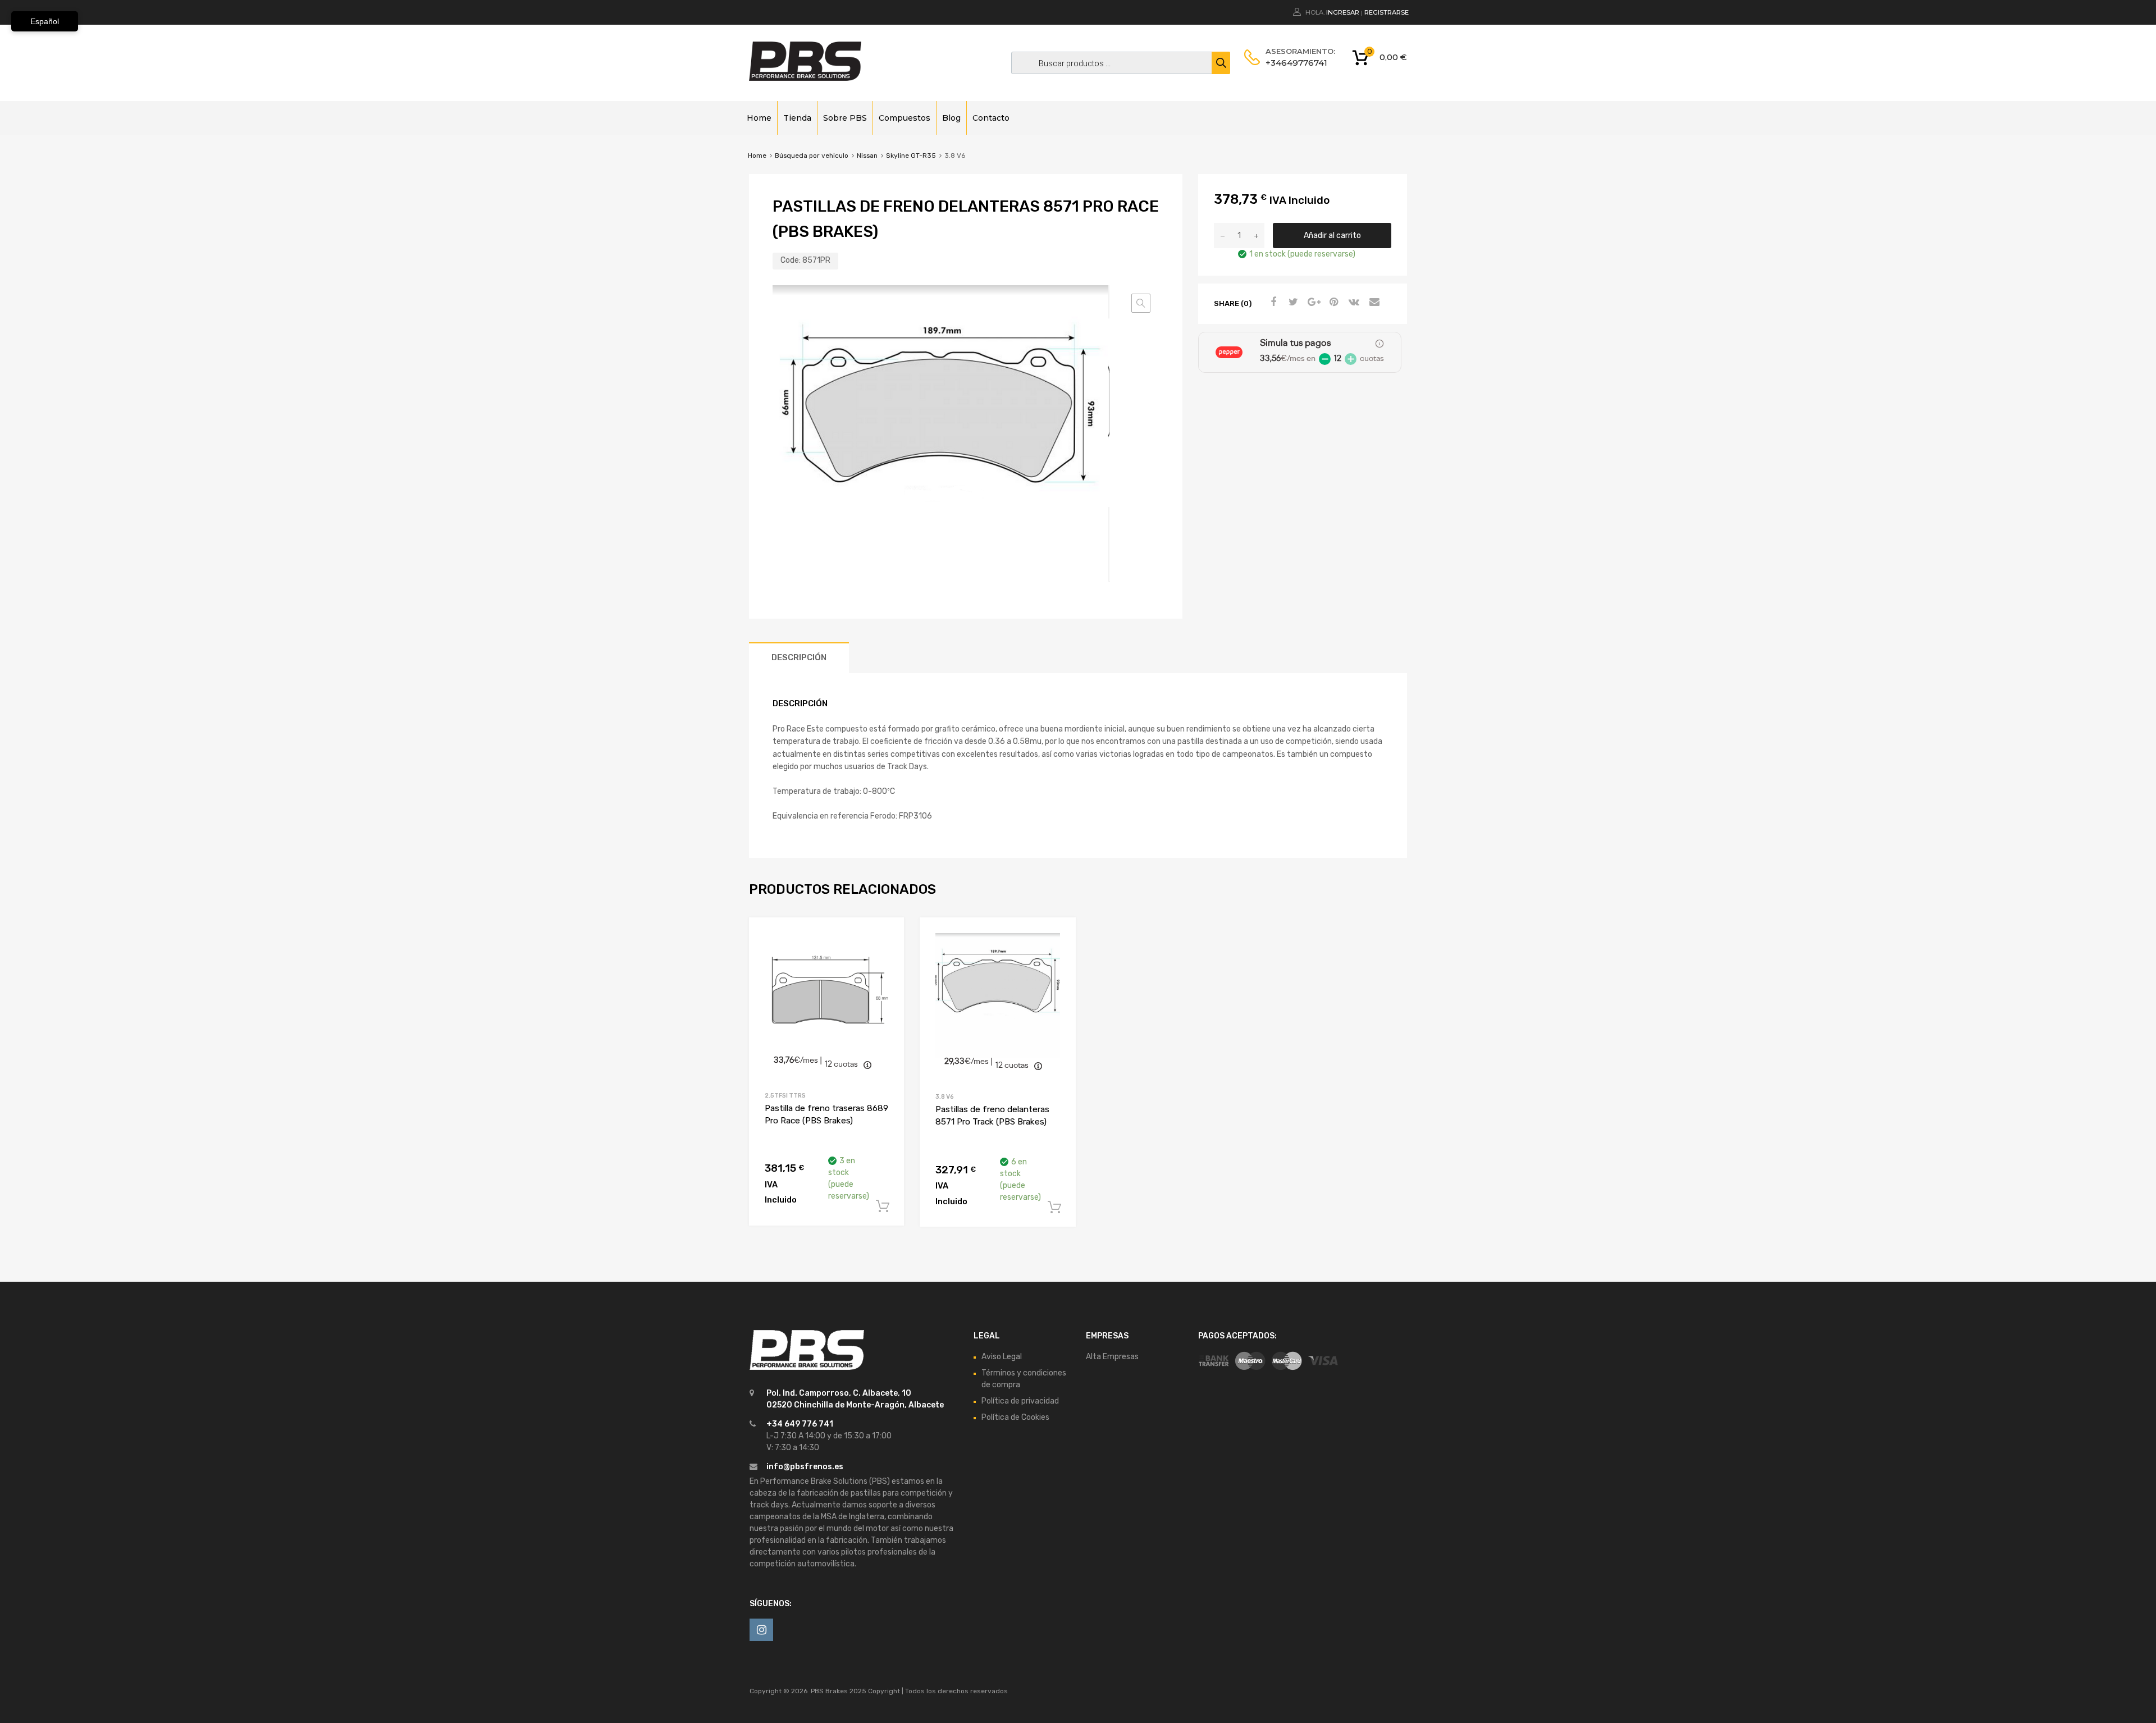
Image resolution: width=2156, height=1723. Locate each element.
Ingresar (1343, 12)
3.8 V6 (945, 1097)
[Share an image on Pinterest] (1332, 303)
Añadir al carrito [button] (883, 1206)
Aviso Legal (1002, 1357)
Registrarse (1387, 12)
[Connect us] (761, 1630)
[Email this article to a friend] (1373, 303)
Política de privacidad (1020, 1401)
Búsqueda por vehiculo (812, 156)
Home (759, 118)
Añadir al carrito (1332, 236)
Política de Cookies (1015, 1417)
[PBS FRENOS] (805, 78)
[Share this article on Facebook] (1272, 303)
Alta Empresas (1112, 1357)
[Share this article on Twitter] (1292, 303)
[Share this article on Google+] (1312, 303)
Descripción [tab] (799, 657)
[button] (1141, 303)
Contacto (991, 118)
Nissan (867, 156)
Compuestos (905, 118)
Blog (951, 118)
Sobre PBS (845, 118)
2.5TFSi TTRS (785, 1096)
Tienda (797, 118)
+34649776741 (1293, 63)
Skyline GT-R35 (911, 156)
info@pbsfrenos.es (805, 1467)
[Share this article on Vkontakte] (1353, 303)
